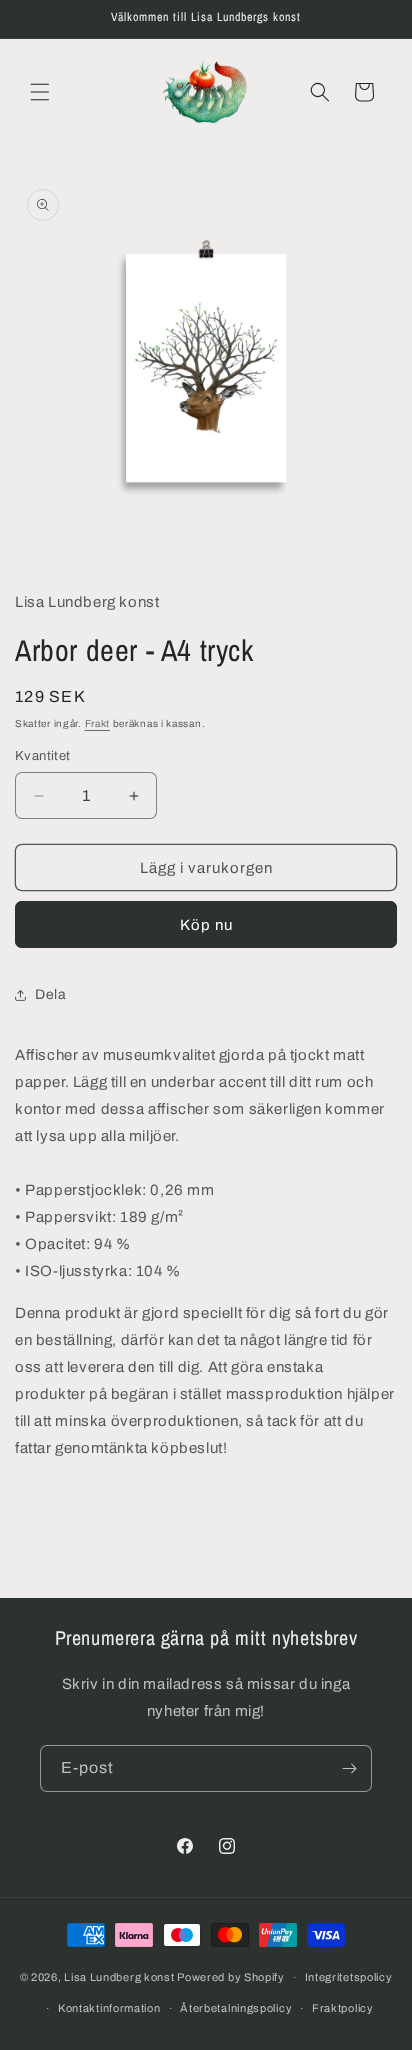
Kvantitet (43, 756)
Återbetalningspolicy (236, 2008)
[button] (40, 92)
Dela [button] (50, 994)
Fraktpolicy (343, 2008)
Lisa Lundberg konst (119, 1977)
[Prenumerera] (349, 1768)
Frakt (98, 723)
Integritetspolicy (349, 1977)
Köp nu (206, 925)
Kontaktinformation (109, 2008)
